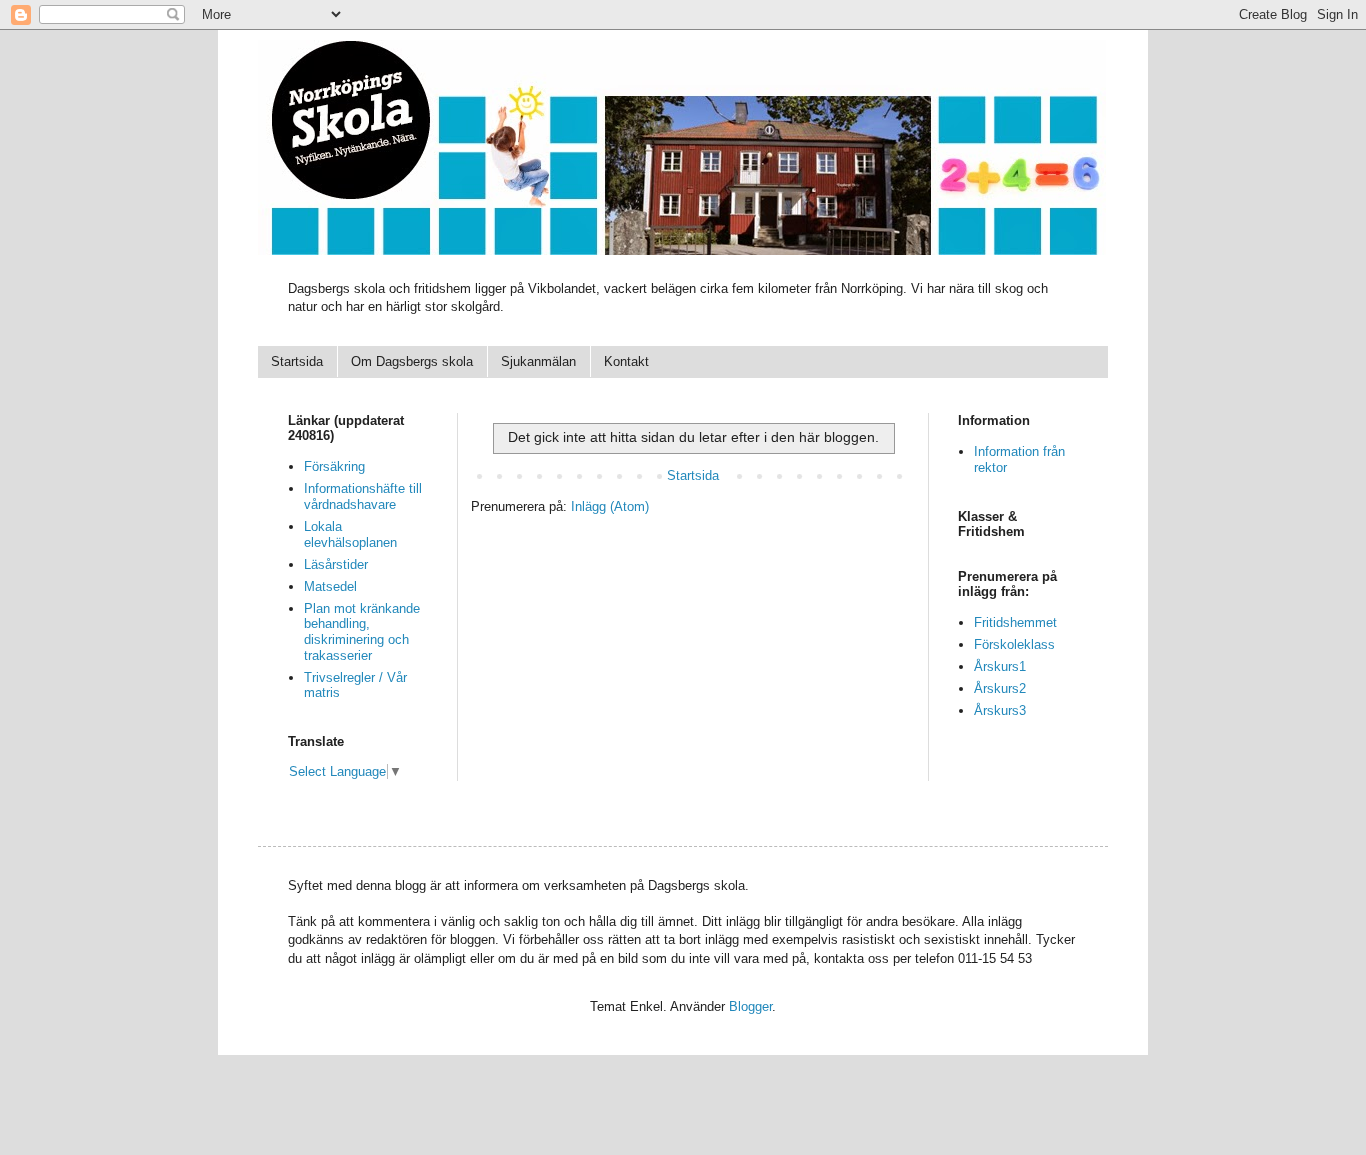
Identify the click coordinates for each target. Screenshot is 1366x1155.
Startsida (297, 361)
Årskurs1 (1000, 666)
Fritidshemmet (1015, 622)
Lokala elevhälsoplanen (350, 534)
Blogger (750, 1006)
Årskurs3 (1000, 710)
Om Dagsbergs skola (412, 361)
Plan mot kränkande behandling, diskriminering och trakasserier (362, 632)
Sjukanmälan (538, 361)
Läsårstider (336, 564)
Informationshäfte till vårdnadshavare (363, 496)
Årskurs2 (1000, 688)
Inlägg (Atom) (610, 506)
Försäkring (334, 466)
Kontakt (626, 361)
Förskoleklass (1014, 644)
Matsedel (330, 586)
